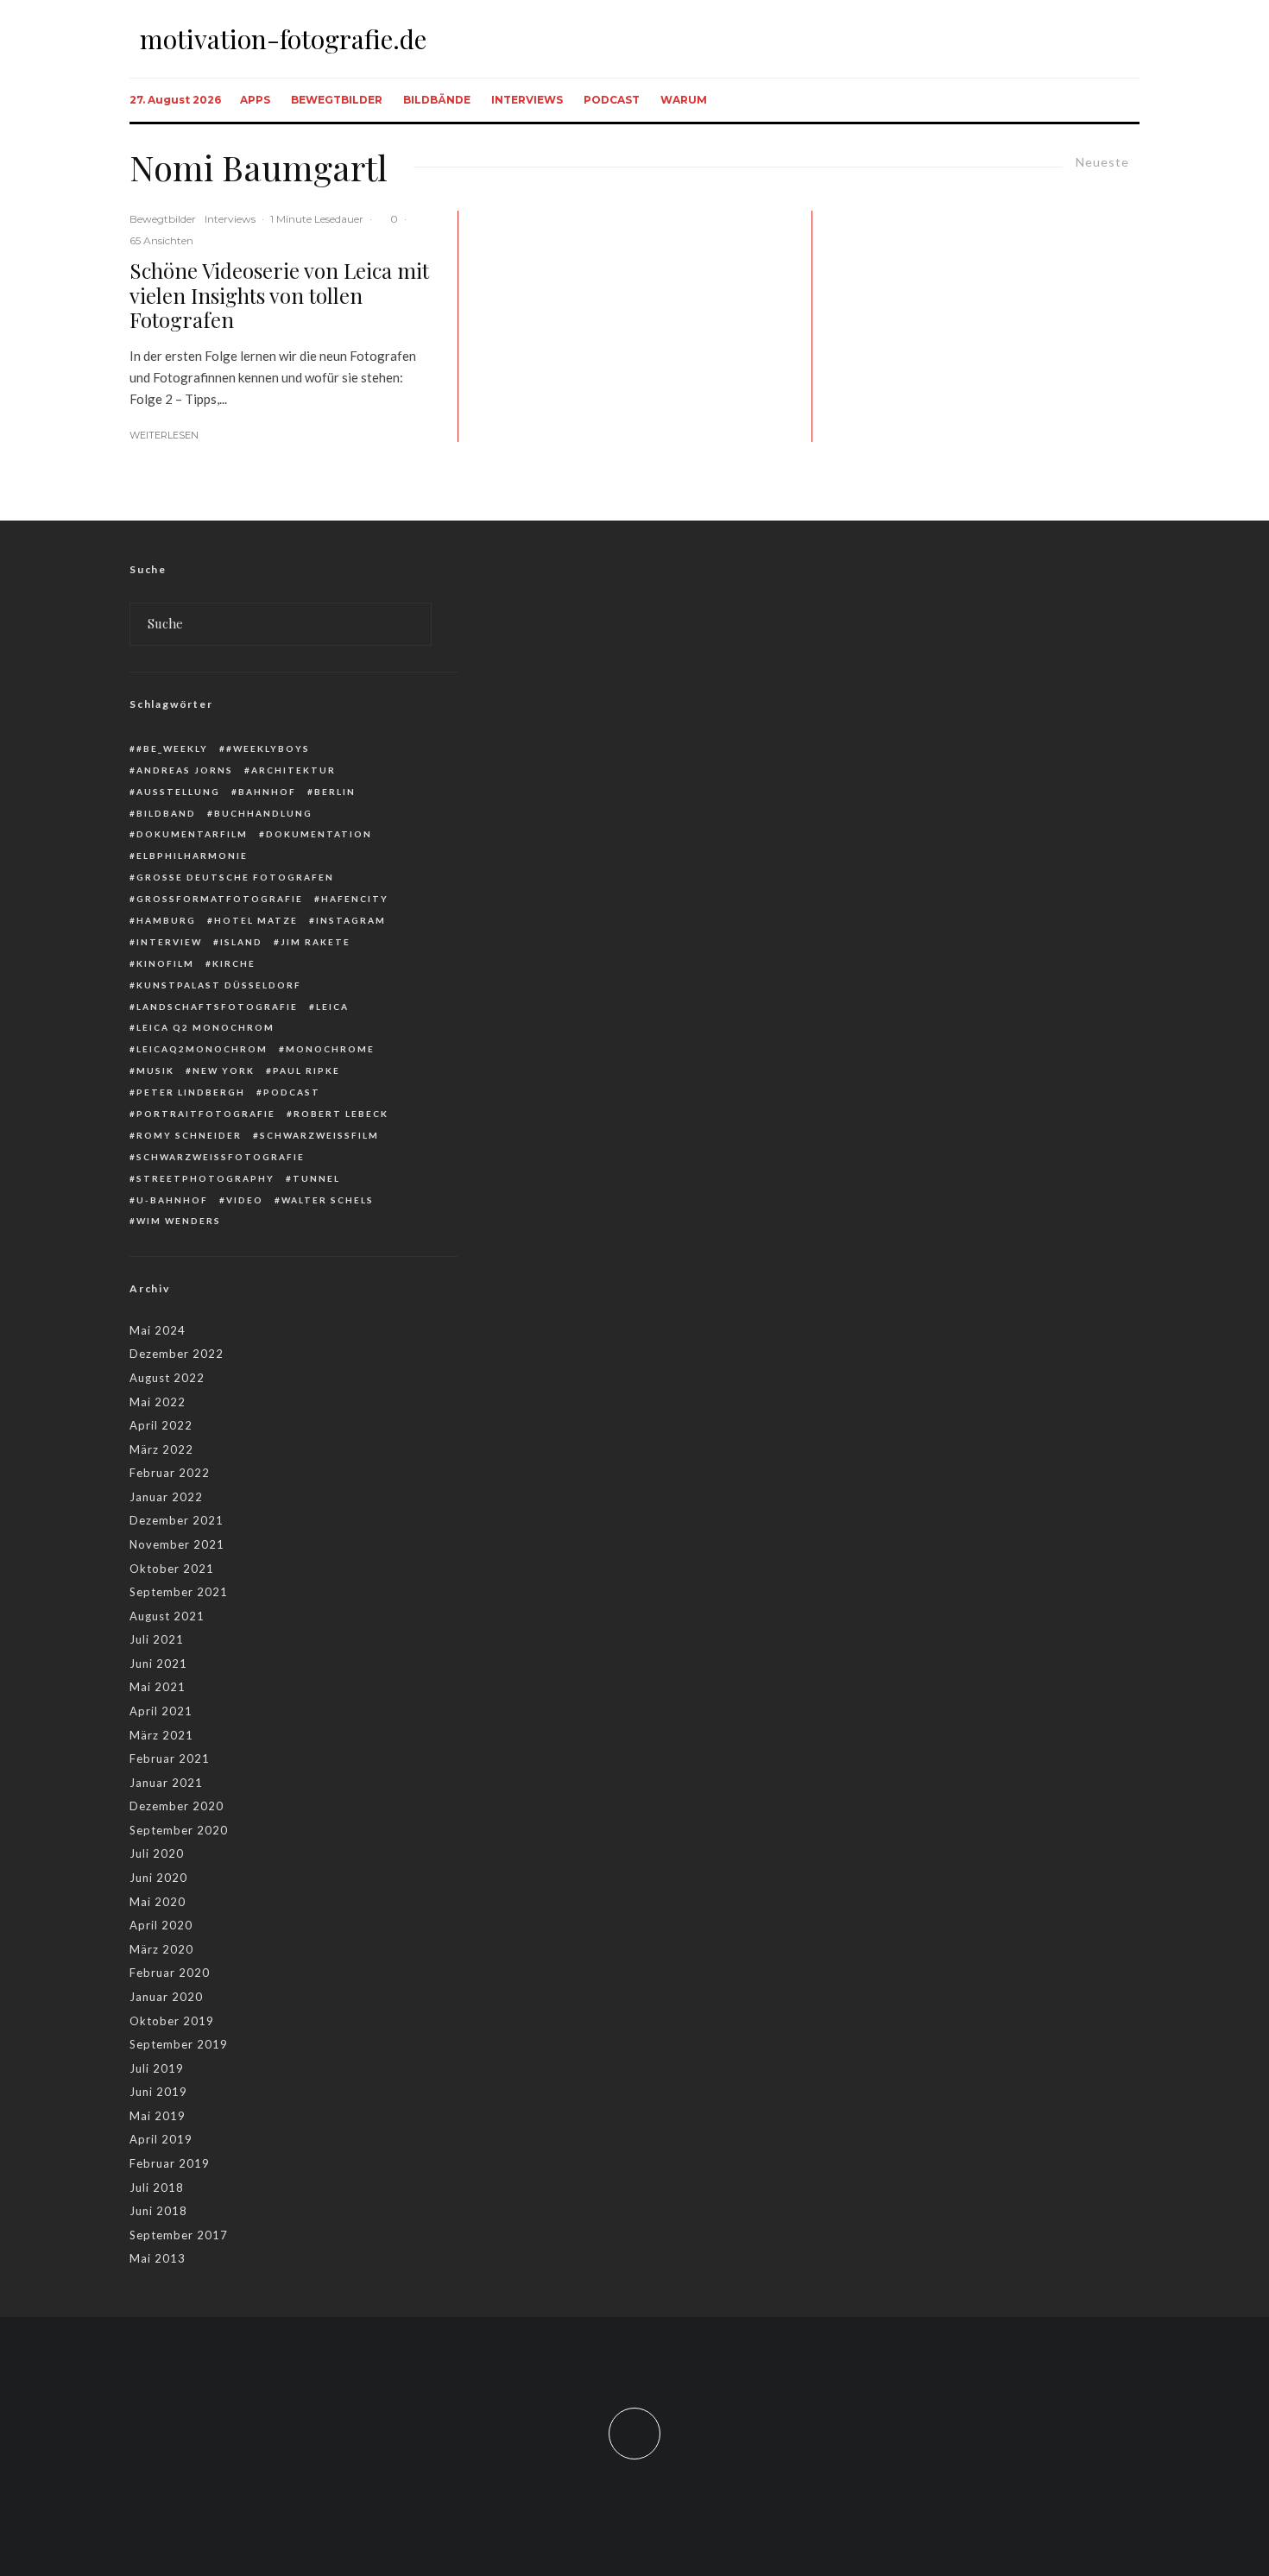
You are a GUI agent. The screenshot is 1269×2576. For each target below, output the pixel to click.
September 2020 (179, 1830)
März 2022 (161, 1449)
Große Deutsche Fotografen (235, 877)
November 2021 (177, 1544)
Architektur (294, 770)
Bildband (166, 813)
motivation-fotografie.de (283, 39)
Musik (155, 1070)
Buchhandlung (263, 813)
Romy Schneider (189, 1135)
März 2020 (161, 1949)
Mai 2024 (158, 1330)
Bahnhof (267, 792)
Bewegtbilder (337, 100)
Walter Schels (328, 1200)
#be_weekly (172, 748)
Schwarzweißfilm (319, 1135)
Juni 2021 (158, 1664)
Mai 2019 (158, 2116)
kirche (234, 963)
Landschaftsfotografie (217, 1007)
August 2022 (167, 1378)
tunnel (316, 1178)
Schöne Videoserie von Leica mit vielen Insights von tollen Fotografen (279, 295)
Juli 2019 (157, 2068)
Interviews (527, 100)
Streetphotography (205, 1178)
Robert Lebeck (341, 1114)
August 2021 (167, 1616)
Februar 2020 (170, 1973)
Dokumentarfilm (192, 834)
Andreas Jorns (185, 770)
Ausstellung (178, 792)
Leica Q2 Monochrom (205, 1027)
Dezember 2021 (177, 1520)
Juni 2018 (158, 2211)
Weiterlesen (164, 435)
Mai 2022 (158, 1402)
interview (169, 942)
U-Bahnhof (172, 1200)
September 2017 (179, 2235)
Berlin (335, 792)
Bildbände (437, 100)
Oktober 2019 (172, 2021)
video (245, 1200)
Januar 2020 (166, 1997)
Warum (684, 100)
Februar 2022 (170, 1473)
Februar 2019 (170, 2163)
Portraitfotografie (206, 1114)
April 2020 (161, 1925)
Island (241, 942)
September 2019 (179, 2044)
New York (224, 1070)
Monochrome (330, 1049)
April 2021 (161, 1711)
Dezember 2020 (177, 1806)
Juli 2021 (157, 1639)
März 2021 (161, 1735)
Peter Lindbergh (191, 1092)
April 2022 (161, 1425)
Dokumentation (319, 834)
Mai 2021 (158, 1687)
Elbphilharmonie (192, 856)
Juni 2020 (158, 1878)
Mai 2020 (158, 1902)
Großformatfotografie (220, 899)
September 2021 (179, 1592)
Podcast (612, 100)
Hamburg (166, 920)
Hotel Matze (256, 920)
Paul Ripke (306, 1070)
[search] (412, 624)
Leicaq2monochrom (202, 1049)
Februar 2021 (170, 1758)
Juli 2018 (157, 2188)
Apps (255, 100)
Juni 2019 (158, 2092)
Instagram (351, 920)
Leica (332, 1007)
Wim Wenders (179, 1221)
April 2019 (161, 2139)
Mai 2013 (158, 2258)
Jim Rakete (316, 942)
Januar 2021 (166, 1783)
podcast (292, 1092)
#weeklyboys (268, 748)
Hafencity (355, 899)
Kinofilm (165, 963)
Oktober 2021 (172, 1569)
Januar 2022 (166, 1497)
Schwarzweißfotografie (221, 1157)
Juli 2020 (157, 1853)
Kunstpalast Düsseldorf (219, 985)
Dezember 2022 (177, 1354)
